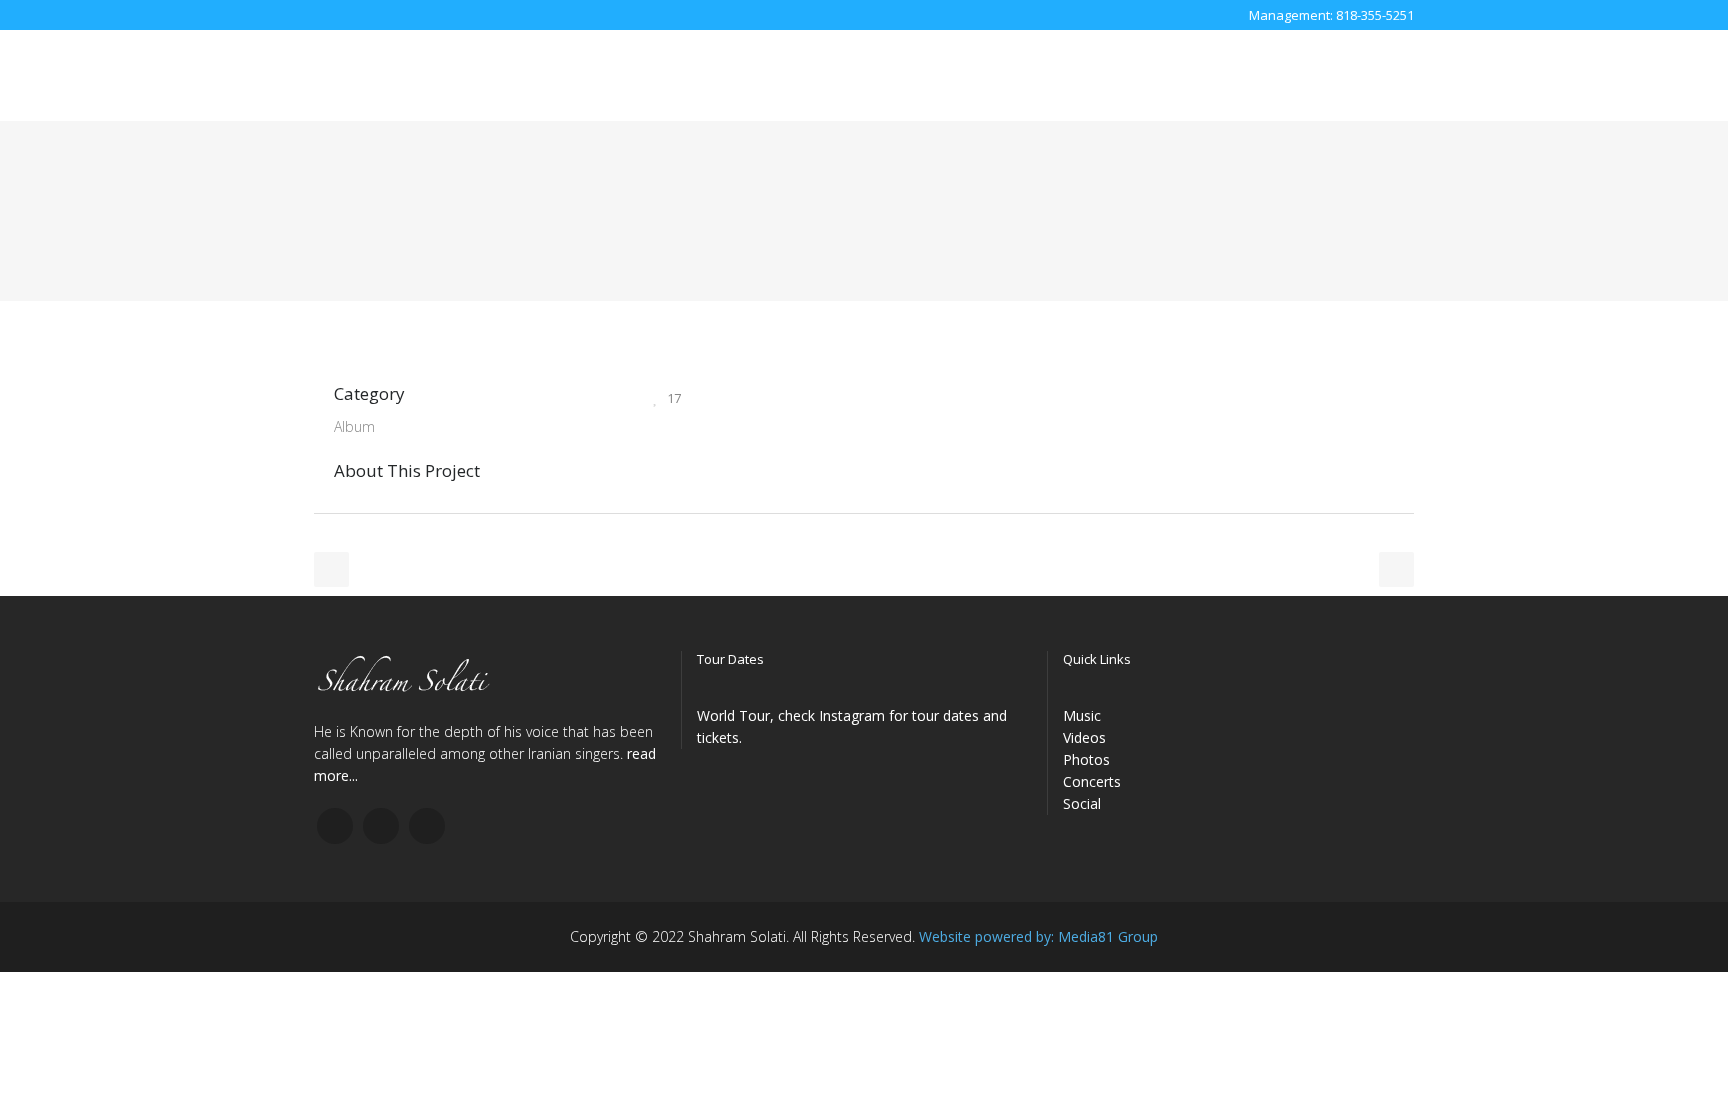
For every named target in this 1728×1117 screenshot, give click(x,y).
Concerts (1092, 781)
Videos (1084, 737)
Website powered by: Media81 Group (1038, 936)
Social (1082, 803)
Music (1082, 715)
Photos (1086, 759)
